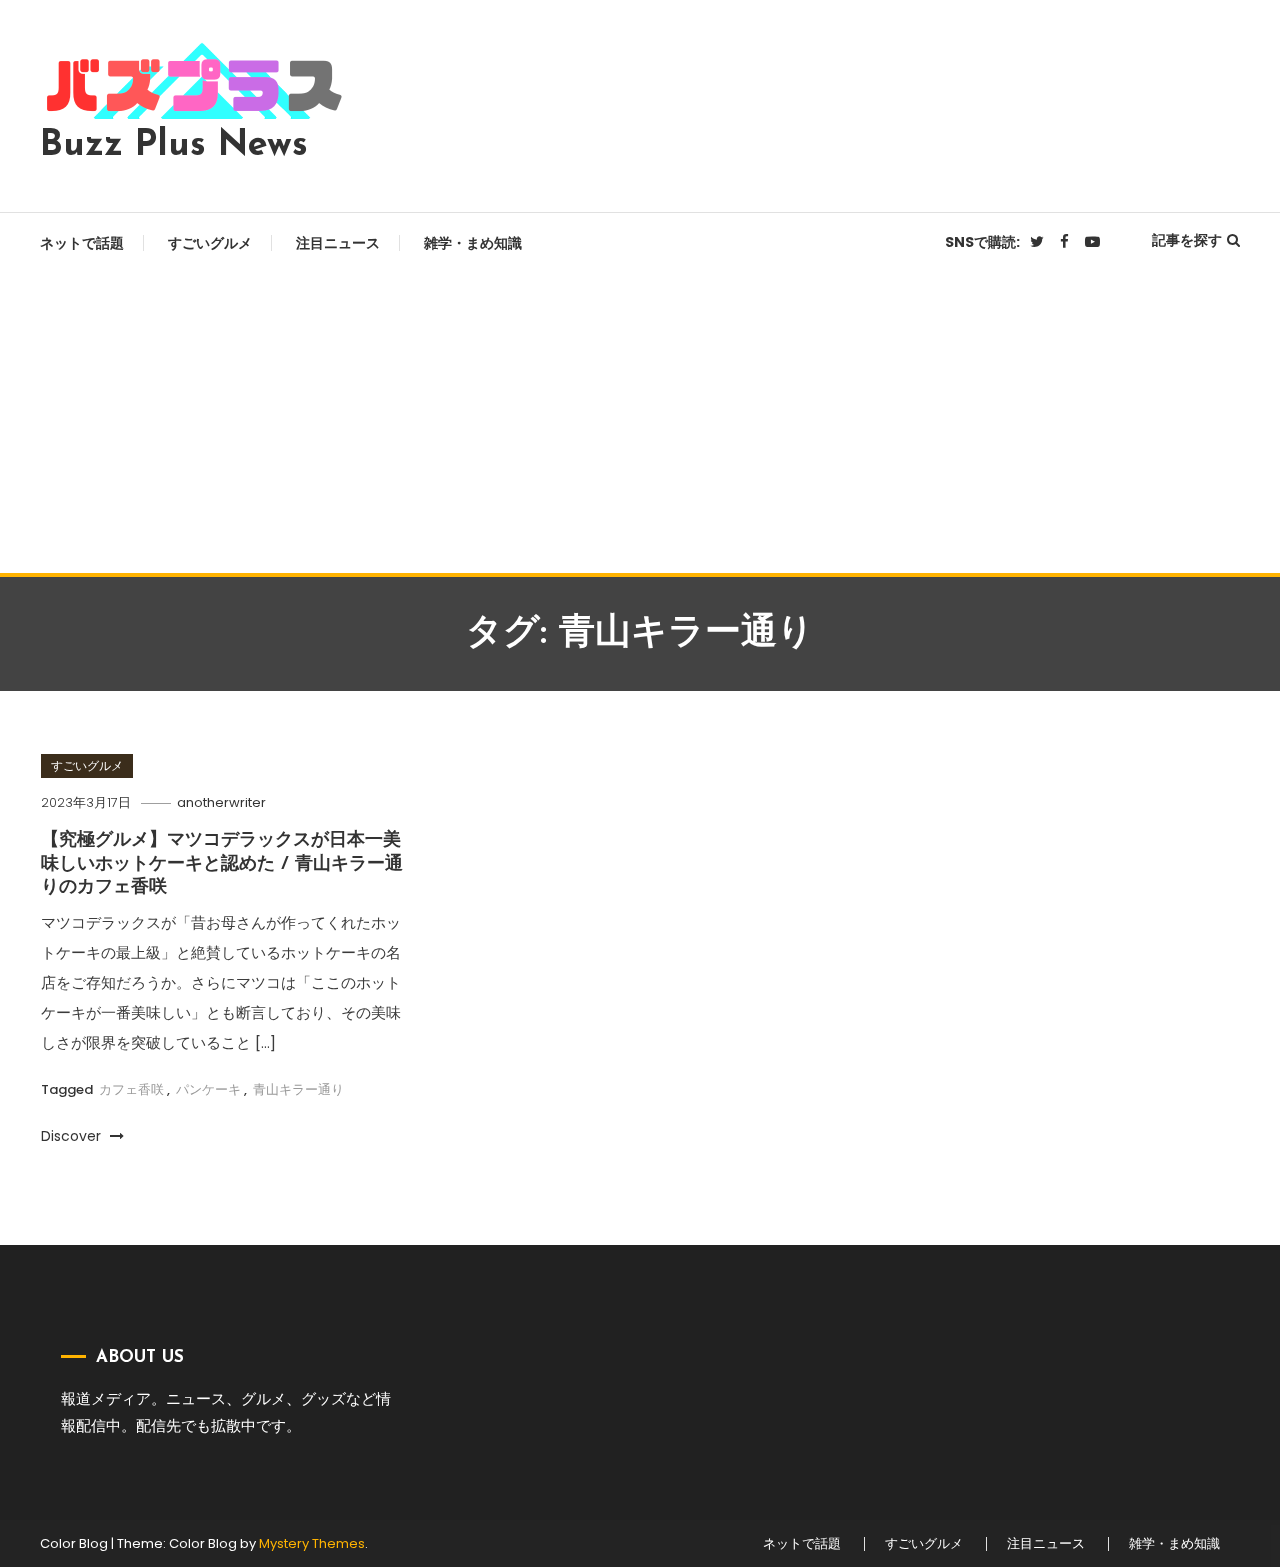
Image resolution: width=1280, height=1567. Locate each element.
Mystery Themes (312, 1543)
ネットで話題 (82, 243)
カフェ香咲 (131, 1089)
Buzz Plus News (174, 146)
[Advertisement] (640, 423)
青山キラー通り (298, 1089)
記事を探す (1187, 240)
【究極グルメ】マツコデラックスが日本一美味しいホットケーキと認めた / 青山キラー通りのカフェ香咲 (222, 864)
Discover (73, 1136)
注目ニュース (338, 243)
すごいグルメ (210, 243)
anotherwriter (221, 802)
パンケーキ (208, 1089)
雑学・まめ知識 (473, 243)
